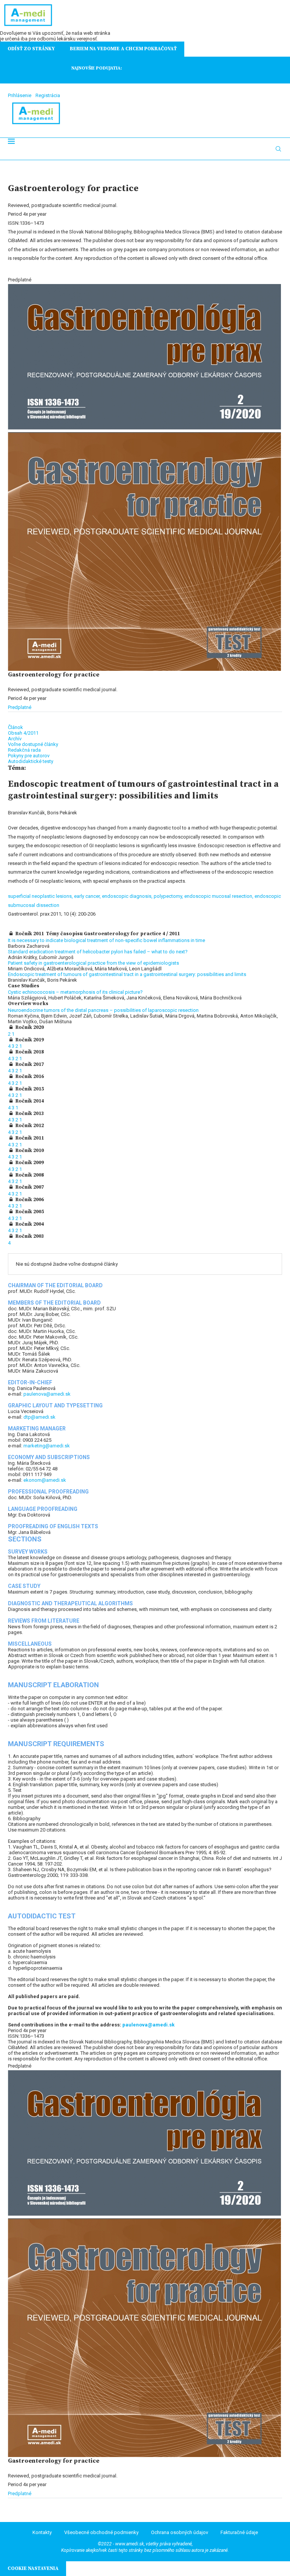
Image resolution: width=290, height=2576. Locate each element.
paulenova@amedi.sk (47, 1394)
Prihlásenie (20, 95)
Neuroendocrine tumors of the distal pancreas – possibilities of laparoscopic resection (103, 1010)
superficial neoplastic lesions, (41, 896)
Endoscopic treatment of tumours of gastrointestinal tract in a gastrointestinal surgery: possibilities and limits (127, 974)
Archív (15, 739)
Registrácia (48, 95)
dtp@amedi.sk (39, 1417)
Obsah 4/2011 (23, 733)
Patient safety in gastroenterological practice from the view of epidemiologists (93, 963)
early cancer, (88, 896)
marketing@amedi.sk (47, 1446)
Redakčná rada (24, 750)
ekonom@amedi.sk (45, 1480)
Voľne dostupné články (33, 744)
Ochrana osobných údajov (180, 2532)
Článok (15, 727)
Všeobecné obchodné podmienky (101, 2532)
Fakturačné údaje (239, 2532)
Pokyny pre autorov (29, 756)
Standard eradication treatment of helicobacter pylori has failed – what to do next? (98, 952)
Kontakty (42, 2532)
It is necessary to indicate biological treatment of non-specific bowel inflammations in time (106, 940)
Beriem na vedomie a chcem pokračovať (123, 49)
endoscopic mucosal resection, (219, 896)
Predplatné (20, 707)
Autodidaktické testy (31, 761)
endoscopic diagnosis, (128, 896)
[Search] (278, 149)
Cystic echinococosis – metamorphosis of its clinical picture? (75, 992)
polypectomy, (169, 896)
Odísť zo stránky (31, 49)
